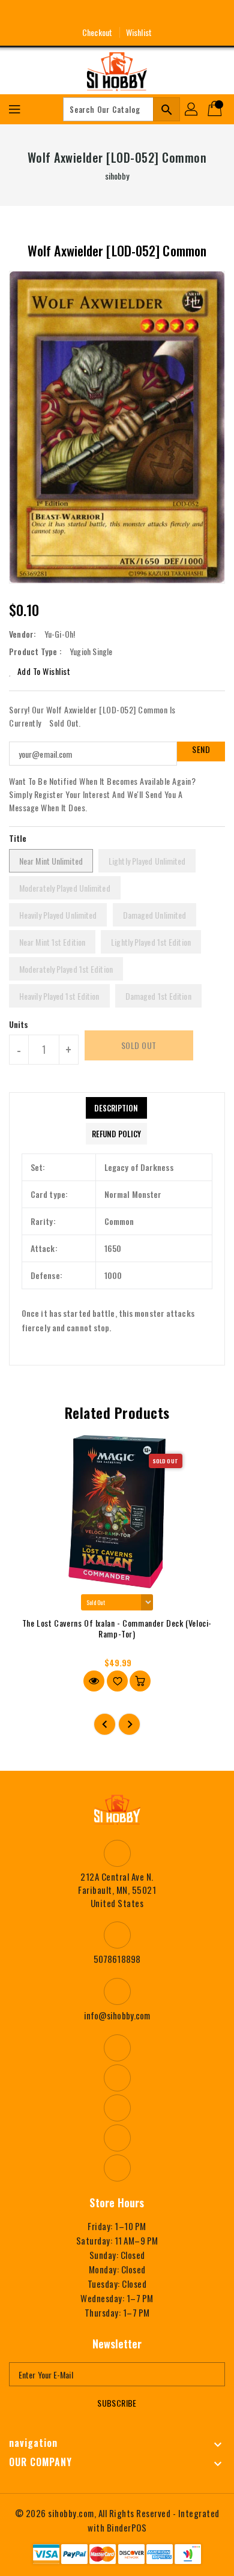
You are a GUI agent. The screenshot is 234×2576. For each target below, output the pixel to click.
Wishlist (139, 32)
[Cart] (216, 109)
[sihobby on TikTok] (161, 14)
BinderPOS (127, 2527)
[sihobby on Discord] (139, 14)
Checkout (97, 32)
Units (19, 1024)
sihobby (117, 176)
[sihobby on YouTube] (117, 14)
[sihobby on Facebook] (73, 14)
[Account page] (192, 109)
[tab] (116, 1108)
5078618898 (117, 1959)
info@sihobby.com (117, 2015)
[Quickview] (94, 1681)
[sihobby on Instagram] (95, 14)
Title (18, 838)
